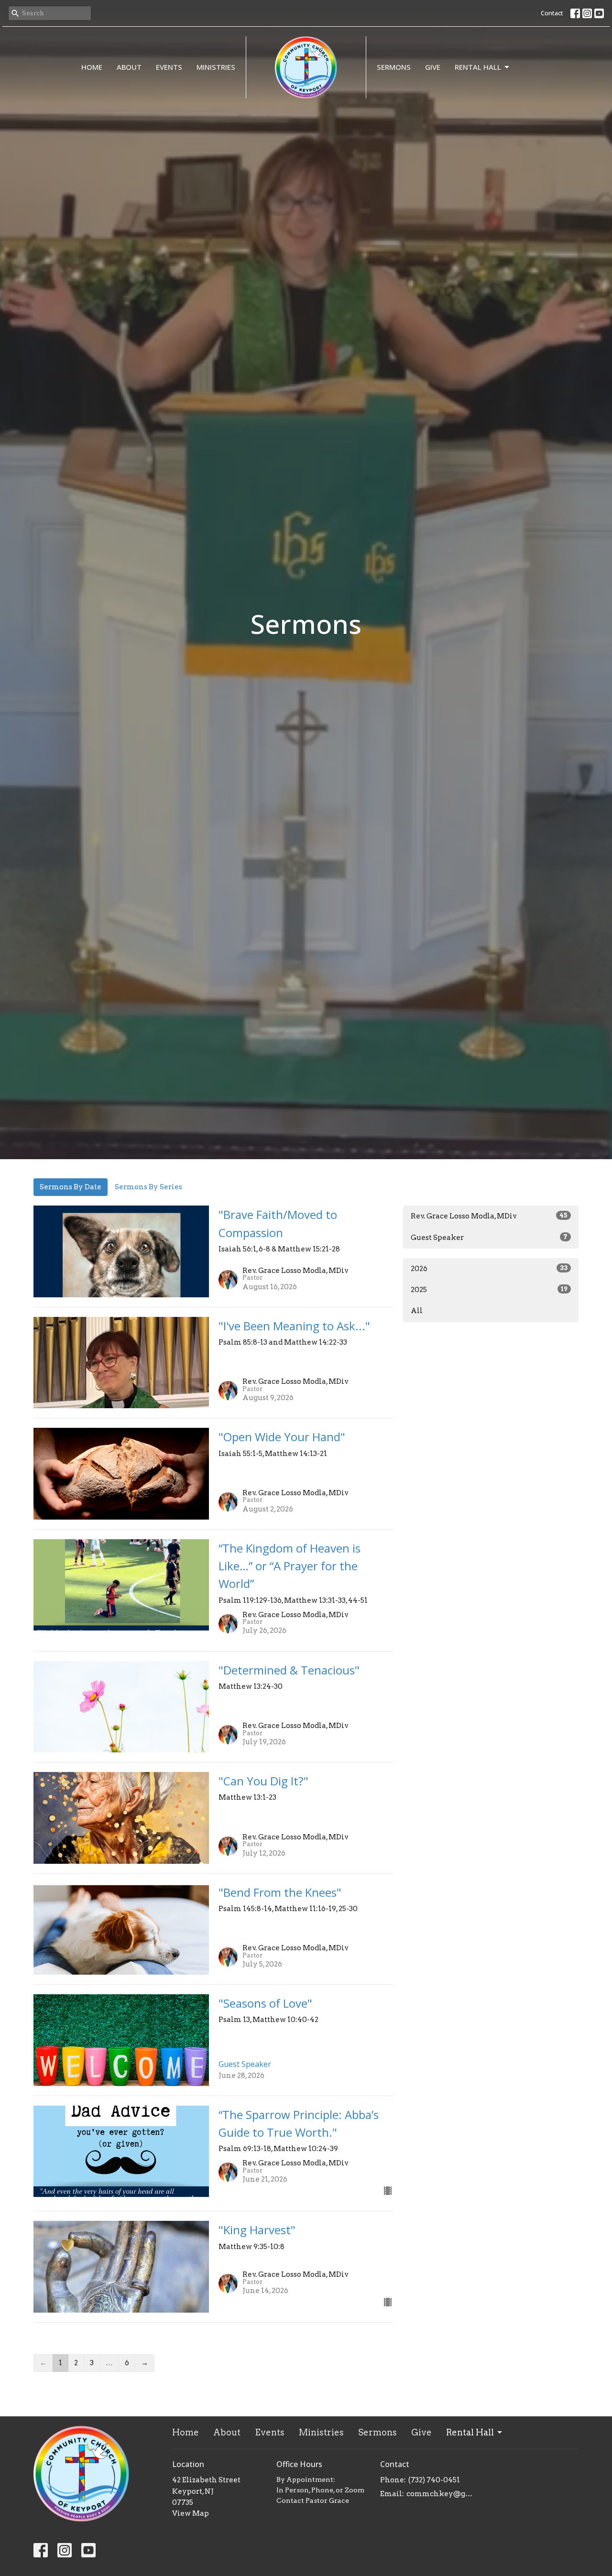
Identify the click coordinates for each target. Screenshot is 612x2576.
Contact (552, 13)
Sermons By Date (71, 1187)
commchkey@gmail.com (441, 2494)
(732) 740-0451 (434, 2480)
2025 (489, 1290)
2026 (489, 1269)
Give (433, 67)
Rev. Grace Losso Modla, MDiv (489, 1216)
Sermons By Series (148, 1187)
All (417, 1311)
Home (92, 67)
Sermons (394, 67)
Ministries (216, 67)
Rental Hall (478, 67)
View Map (191, 2513)
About (129, 67)
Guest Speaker (489, 1238)
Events (169, 67)
